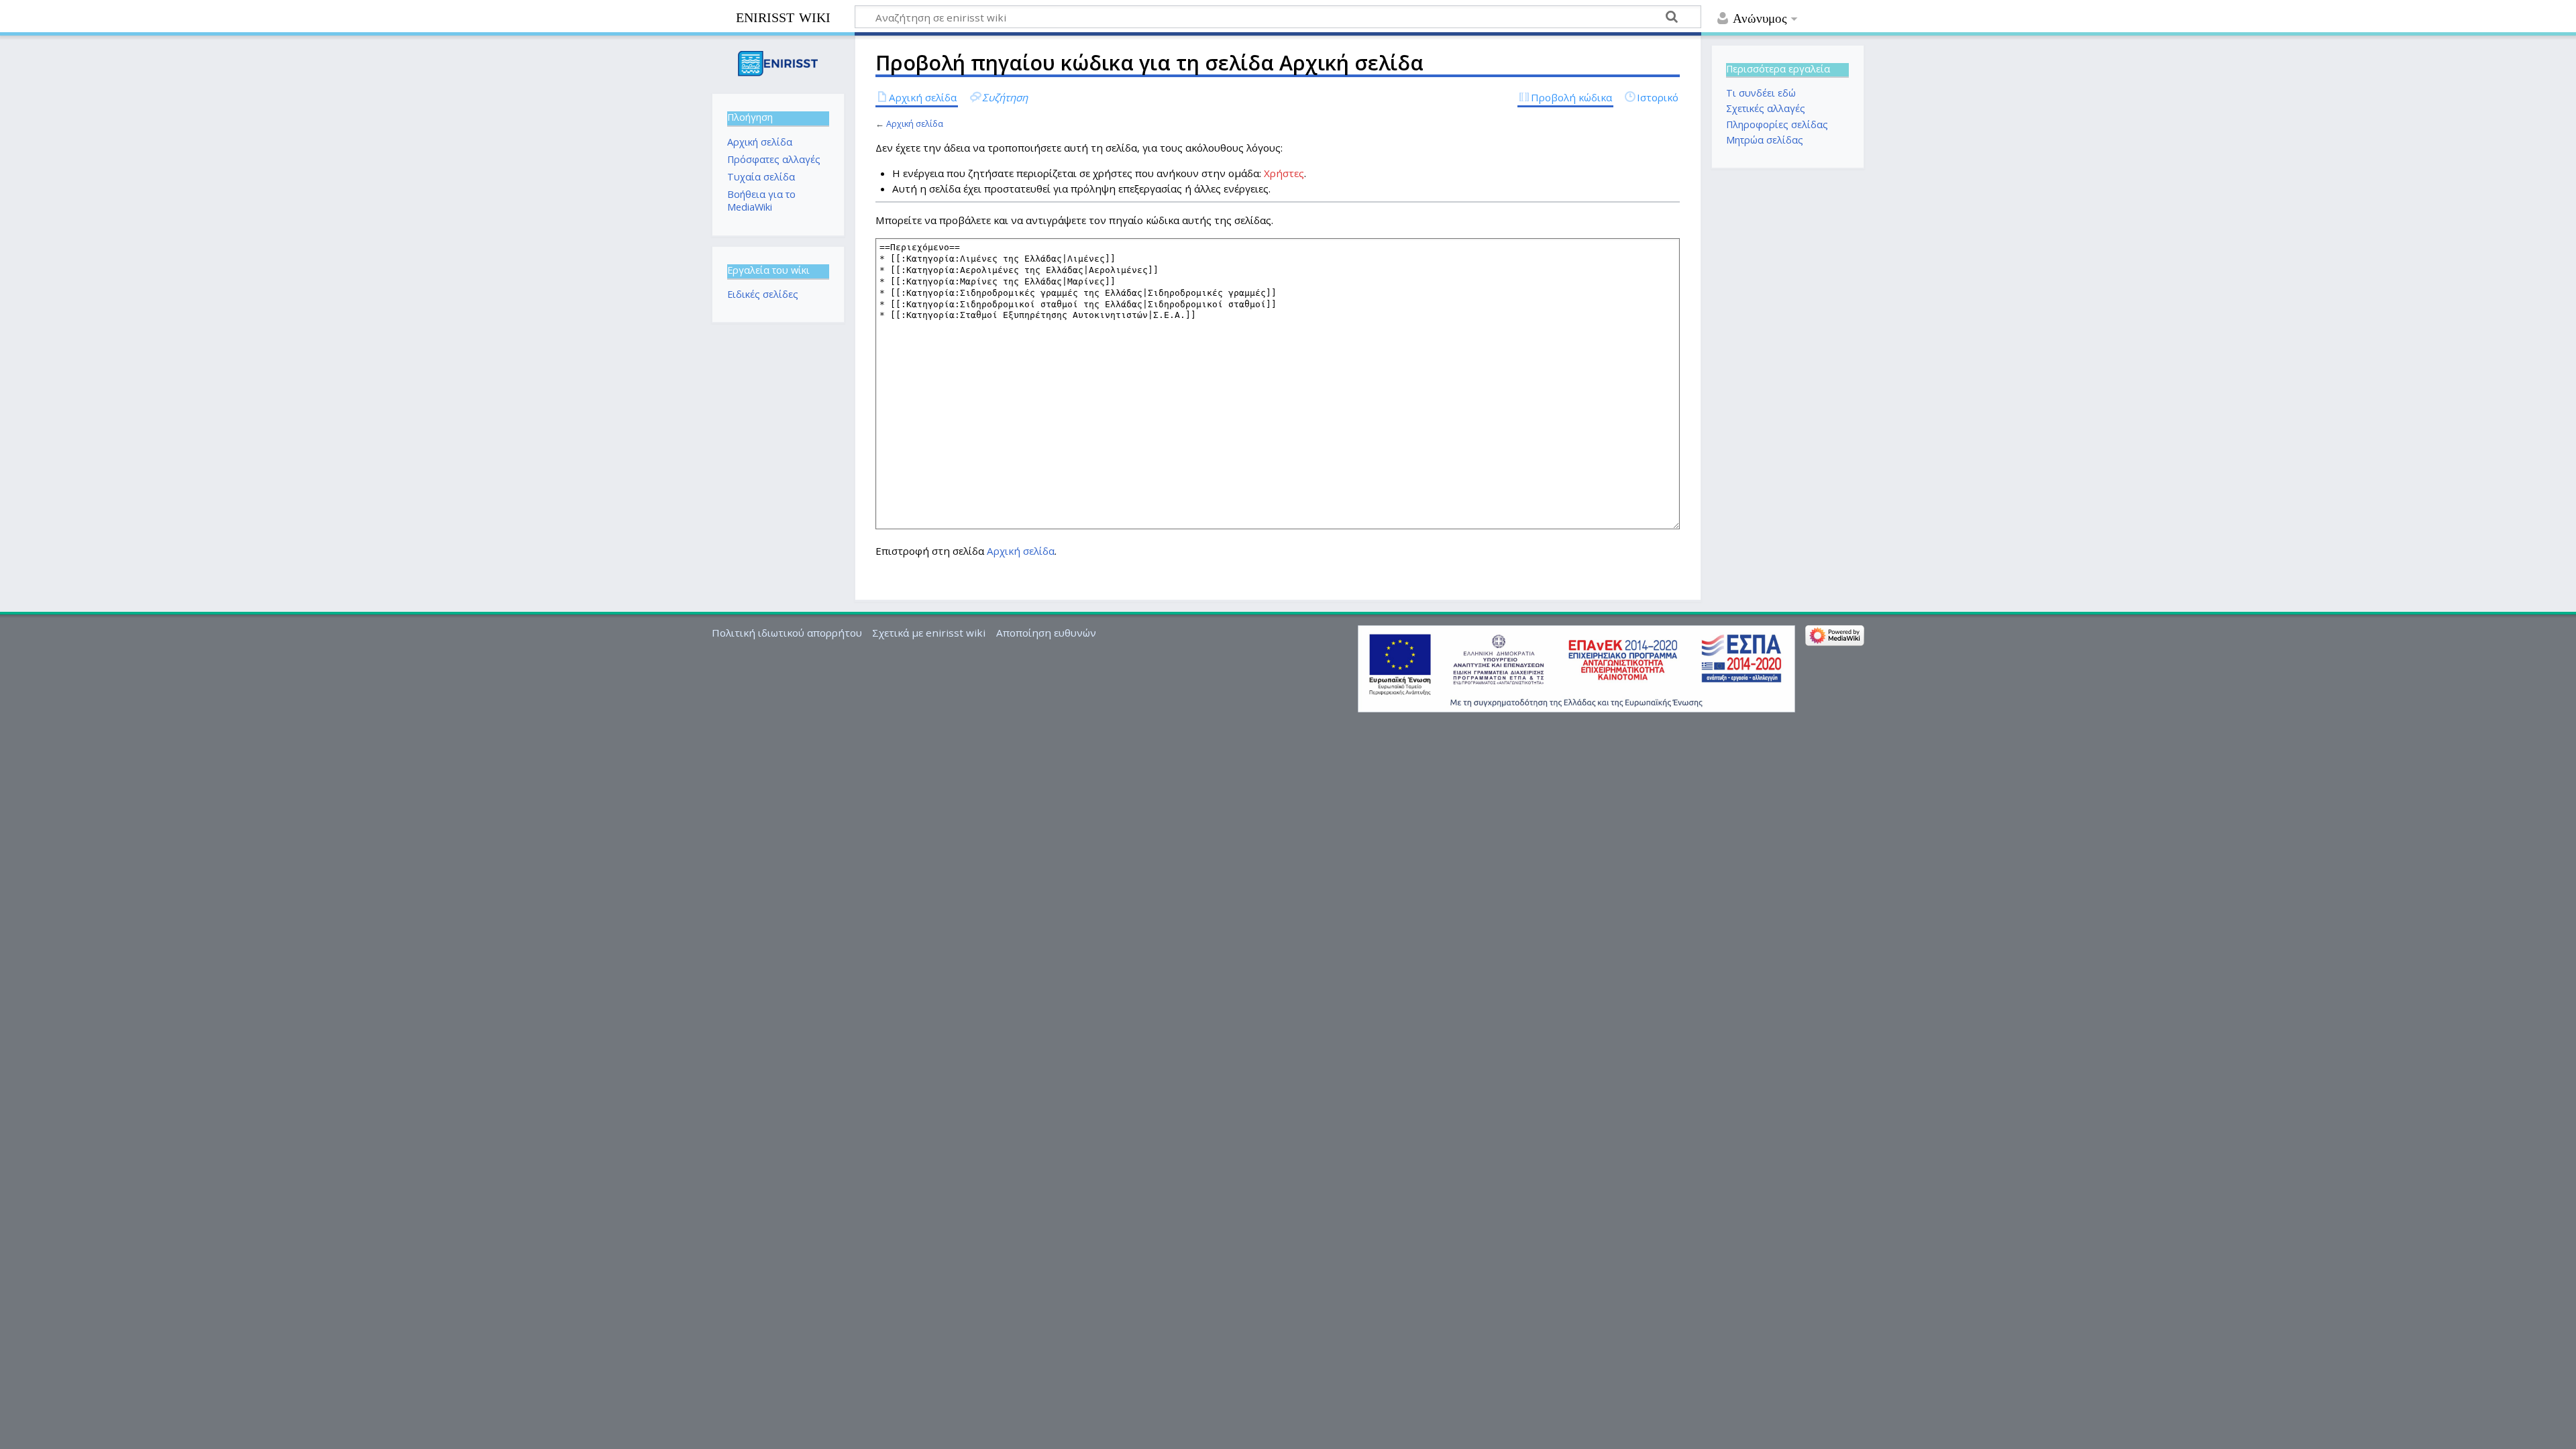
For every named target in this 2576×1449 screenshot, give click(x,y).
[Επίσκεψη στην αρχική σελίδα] (778, 63)
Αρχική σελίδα (915, 123)
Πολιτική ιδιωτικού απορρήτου (787, 633)
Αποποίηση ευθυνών (1046, 633)
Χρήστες (1284, 173)
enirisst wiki (783, 16)
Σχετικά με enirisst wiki (929, 633)
